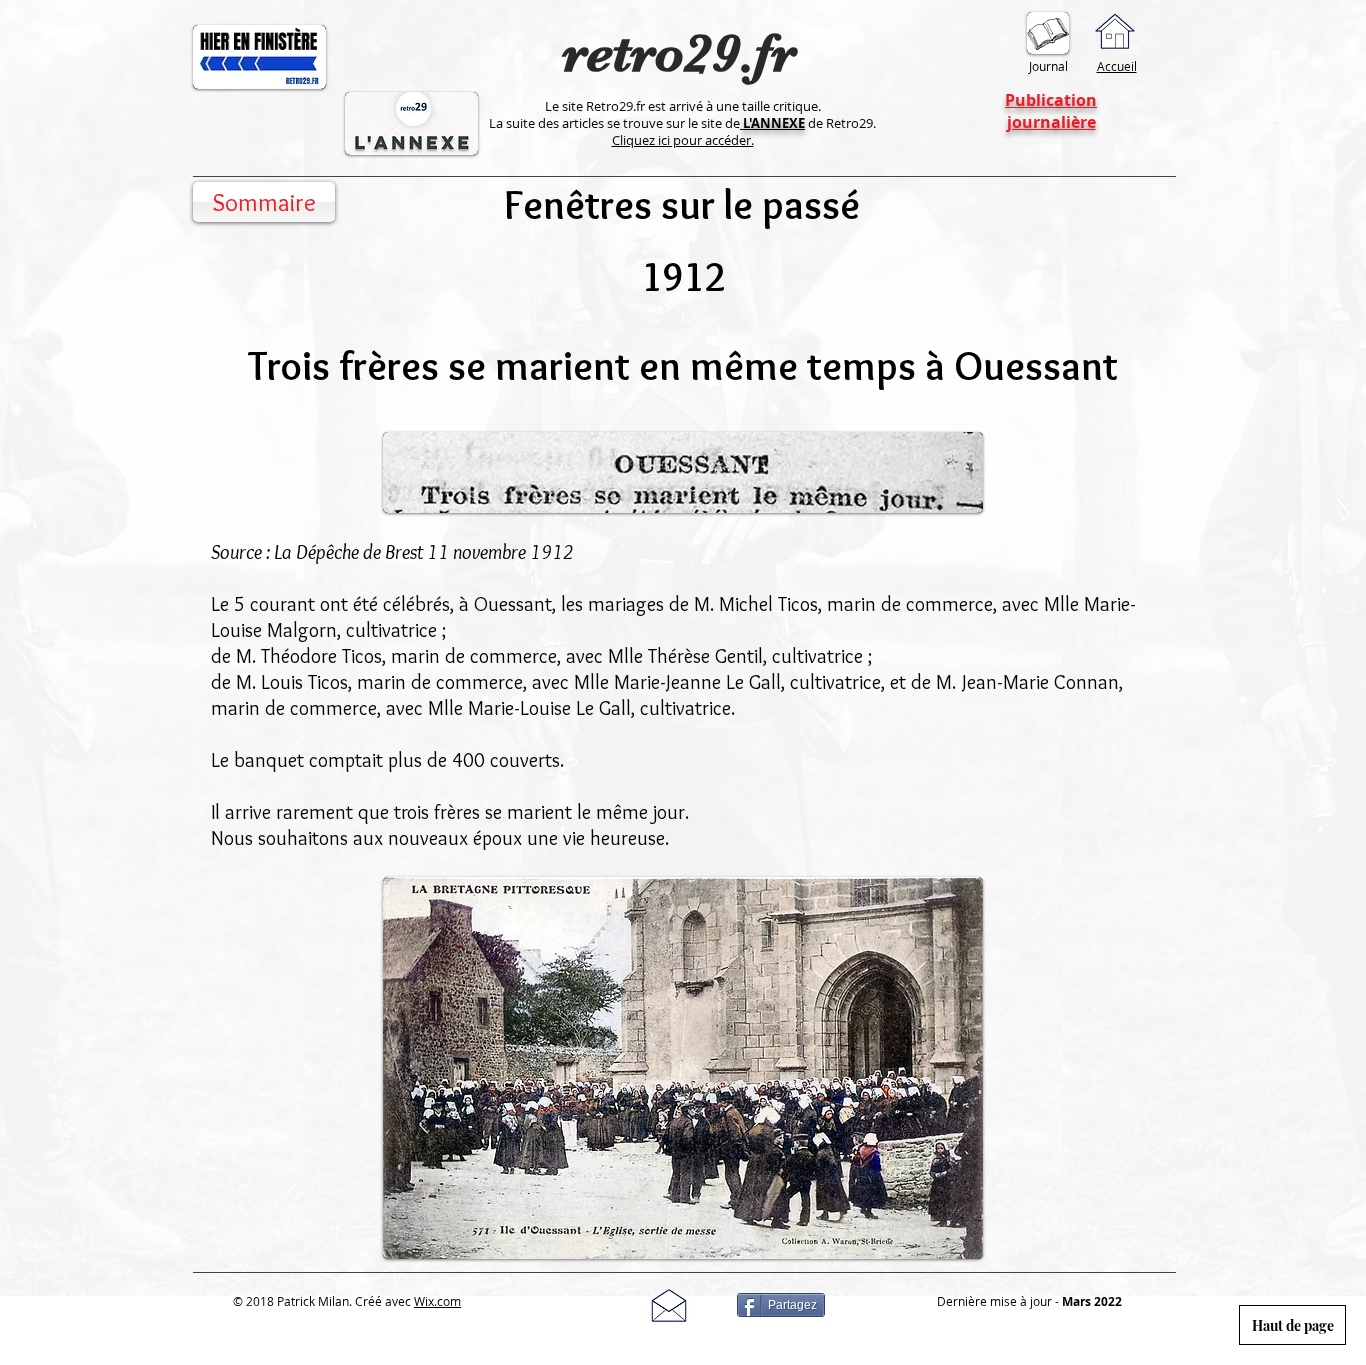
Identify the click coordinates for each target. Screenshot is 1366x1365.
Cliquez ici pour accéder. (683, 140)
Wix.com (437, 1301)
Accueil (1117, 66)
